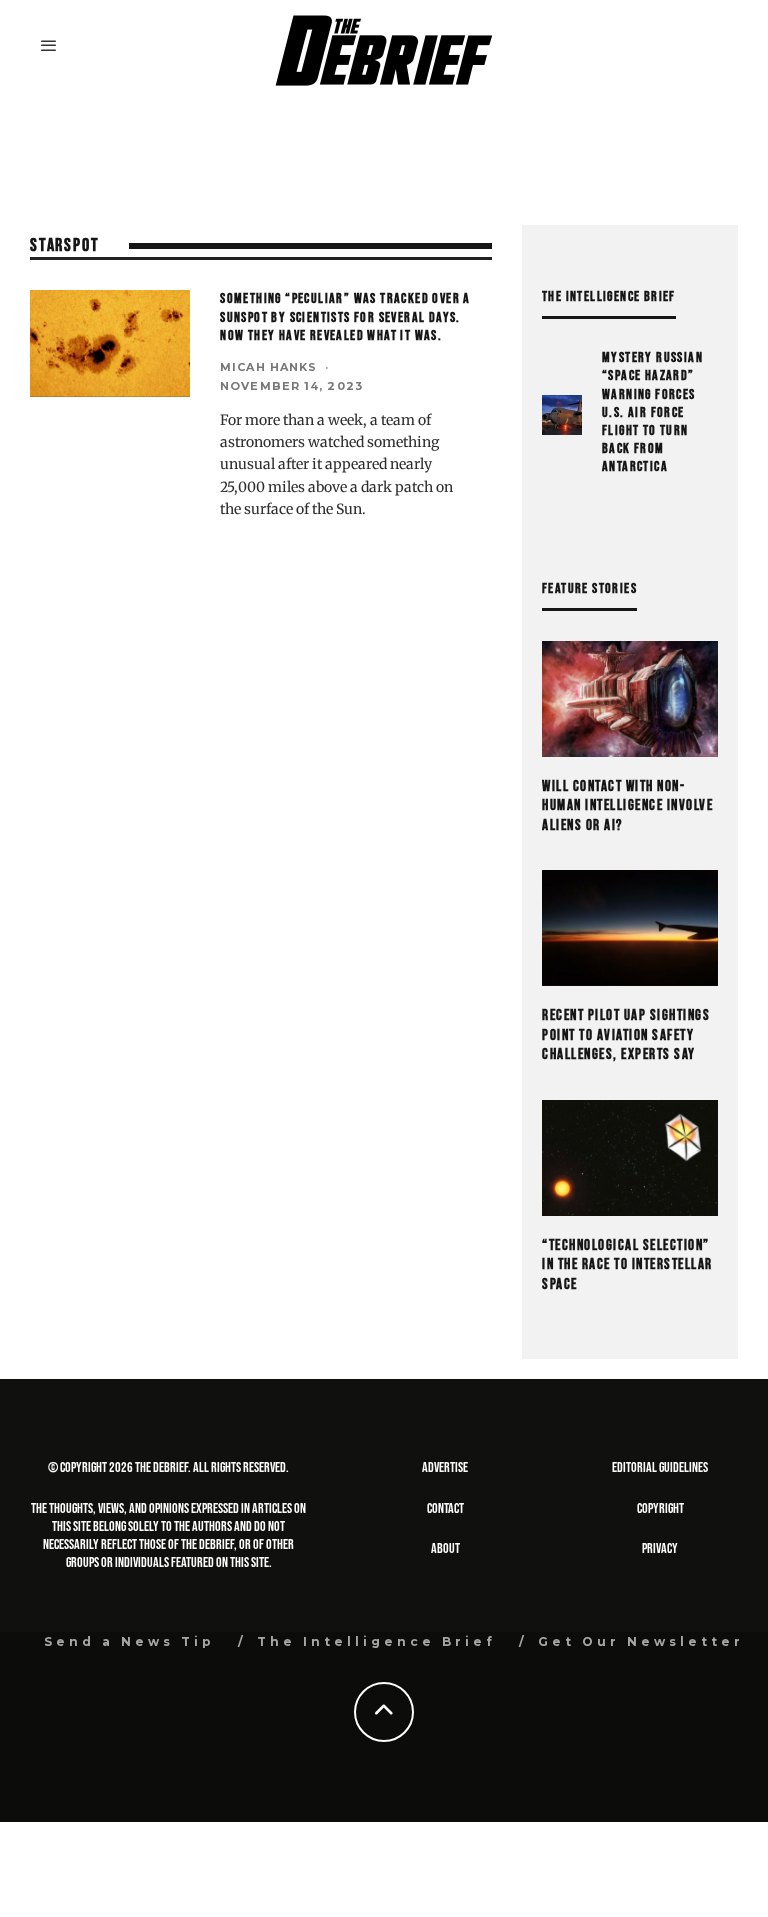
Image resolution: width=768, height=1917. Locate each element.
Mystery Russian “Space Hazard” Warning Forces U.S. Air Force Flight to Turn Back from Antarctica (652, 412)
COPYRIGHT (660, 1508)
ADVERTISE (445, 1467)
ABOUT (445, 1548)
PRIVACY (660, 1548)
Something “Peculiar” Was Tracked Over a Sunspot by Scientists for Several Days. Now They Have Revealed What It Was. (345, 316)
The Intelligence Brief (376, 1641)
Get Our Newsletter (641, 1641)
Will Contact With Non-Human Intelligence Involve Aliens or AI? (627, 806)
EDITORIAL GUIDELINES (660, 1467)
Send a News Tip (129, 1641)
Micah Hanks (268, 367)
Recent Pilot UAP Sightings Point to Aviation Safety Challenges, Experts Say (626, 1035)
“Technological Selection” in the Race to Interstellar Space (627, 1265)
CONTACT (445, 1508)
